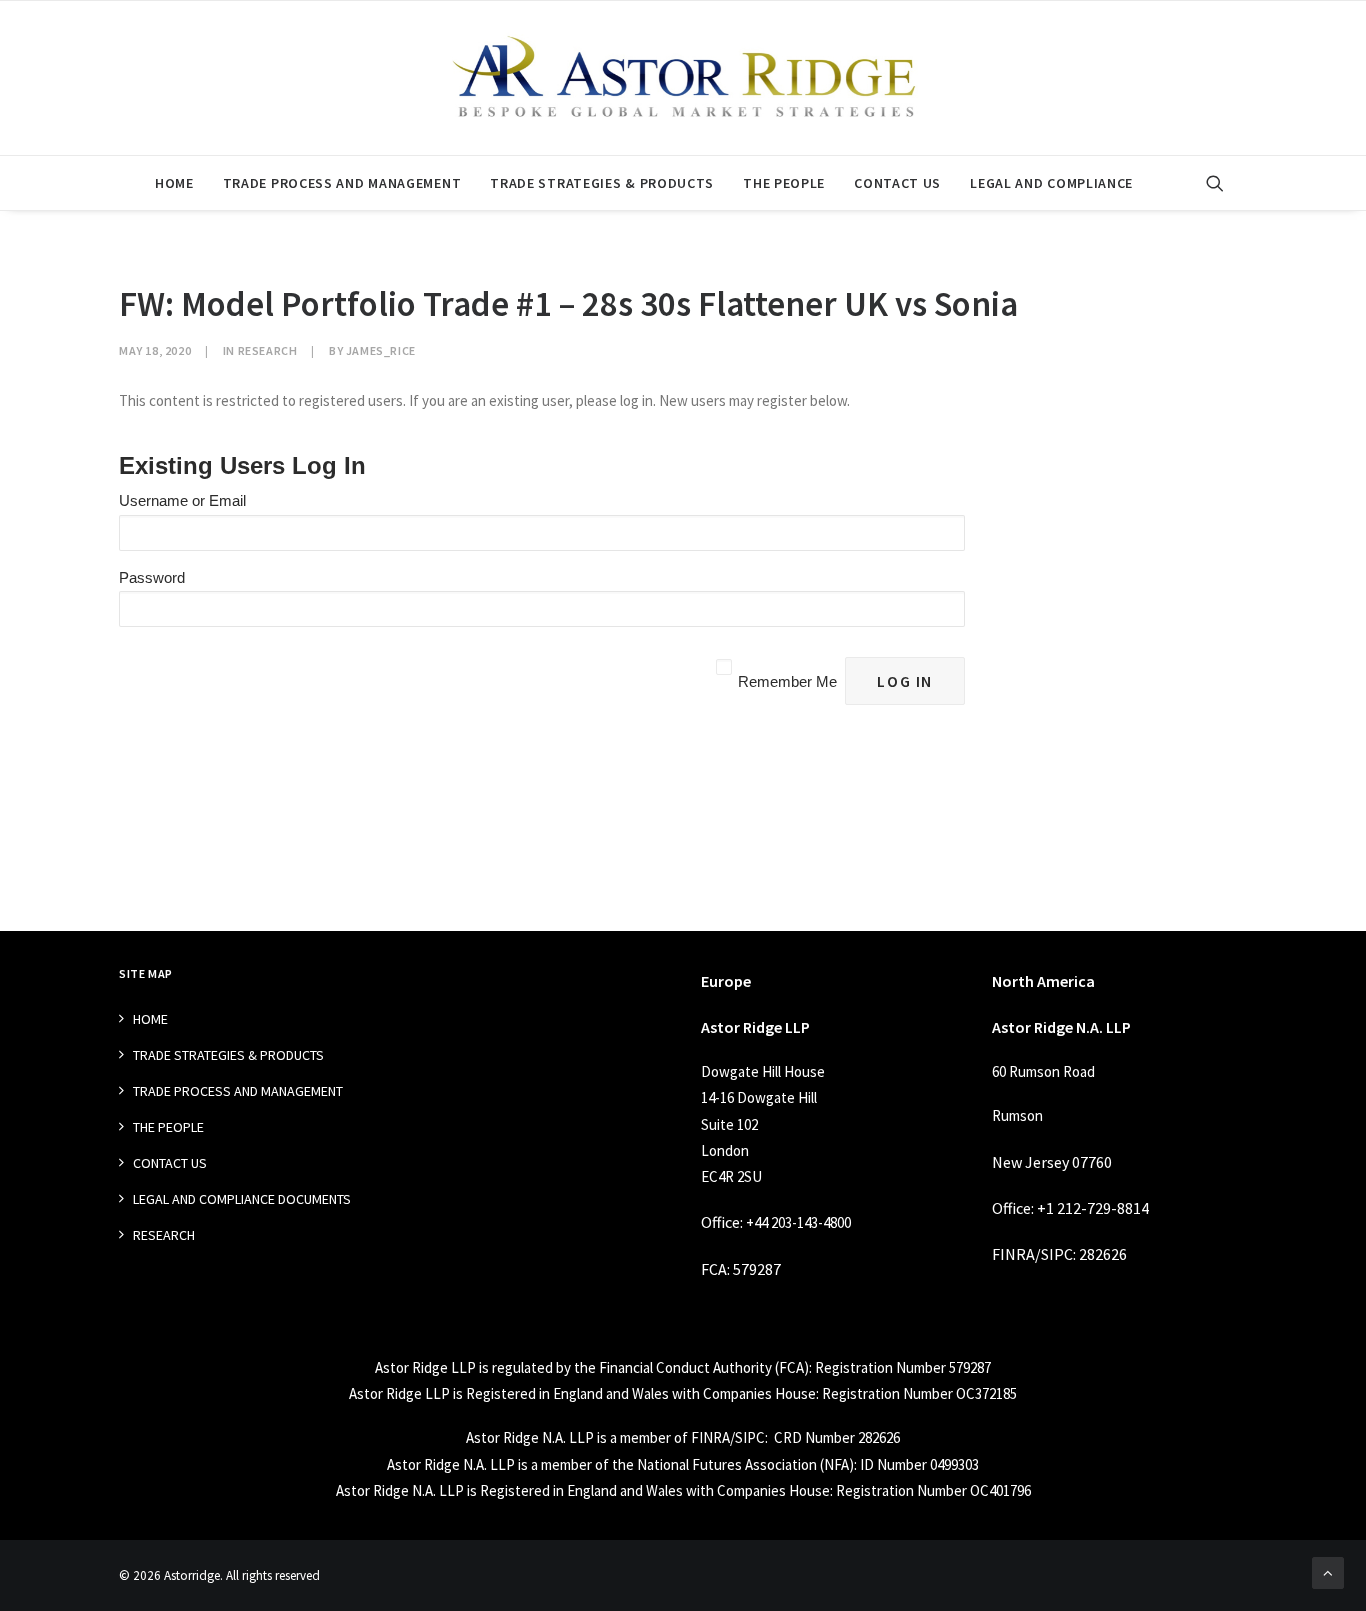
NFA (836, 1464)
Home (174, 183)
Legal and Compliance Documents (242, 1199)
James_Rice (381, 350)
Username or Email (182, 500)
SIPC (1057, 1254)
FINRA (1013, 1254)
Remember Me (787, 681)
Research (268, 350)
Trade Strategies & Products (602, 183)
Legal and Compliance (1051, 183)
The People (784, 183)
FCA (714, 1269)
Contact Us (897, 183)
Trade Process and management (342, 183)
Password (152, 577)
